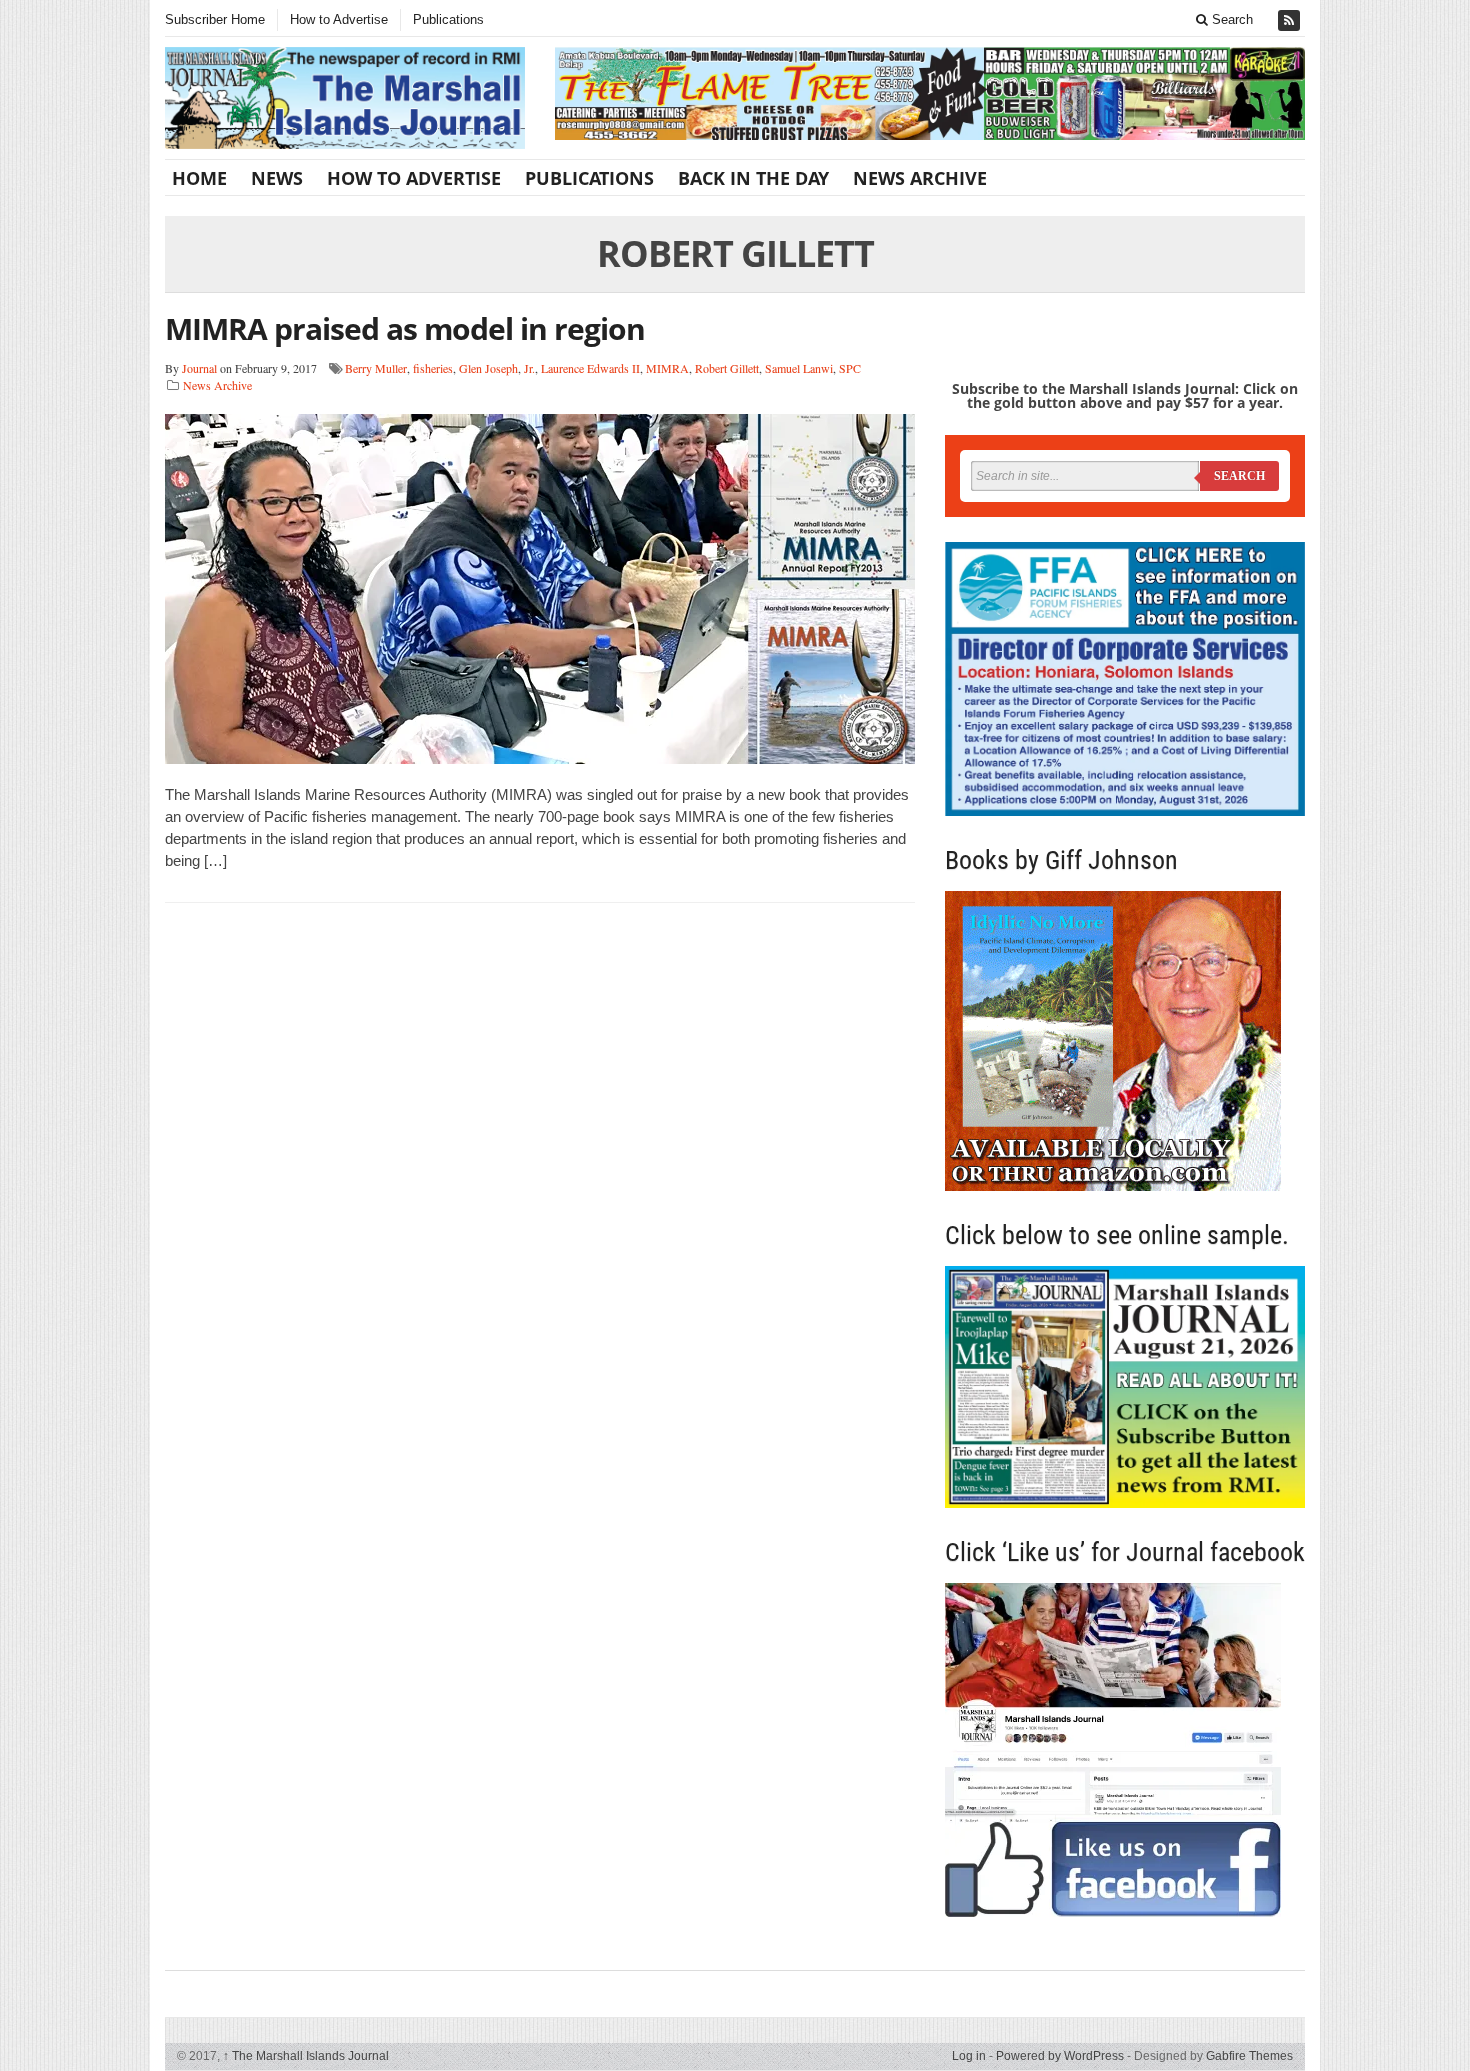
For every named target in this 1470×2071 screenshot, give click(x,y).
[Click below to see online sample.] (1125, 1386)
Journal (199, 368)
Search (1230, 19)
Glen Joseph (488, 368)
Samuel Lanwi (799, 368)
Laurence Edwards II (590, 368)
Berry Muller (376, 368)
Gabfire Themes (1249, 2056)
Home (199, 178)
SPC (850, 368)
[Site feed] (1291, 20)
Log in (969, 2056)
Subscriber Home (215, 19)
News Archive (920, 178)
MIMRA (667, 368)
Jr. (529, 368)
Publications (448, 19)
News (277, 178)
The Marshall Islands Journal (306, 2056)
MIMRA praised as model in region (405, 328)
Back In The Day (753, 178)
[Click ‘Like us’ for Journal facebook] (1125, 1750)
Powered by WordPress (1060, 2056)
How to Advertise (339, 19)
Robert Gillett (727, 368)
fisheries (433, 368)
